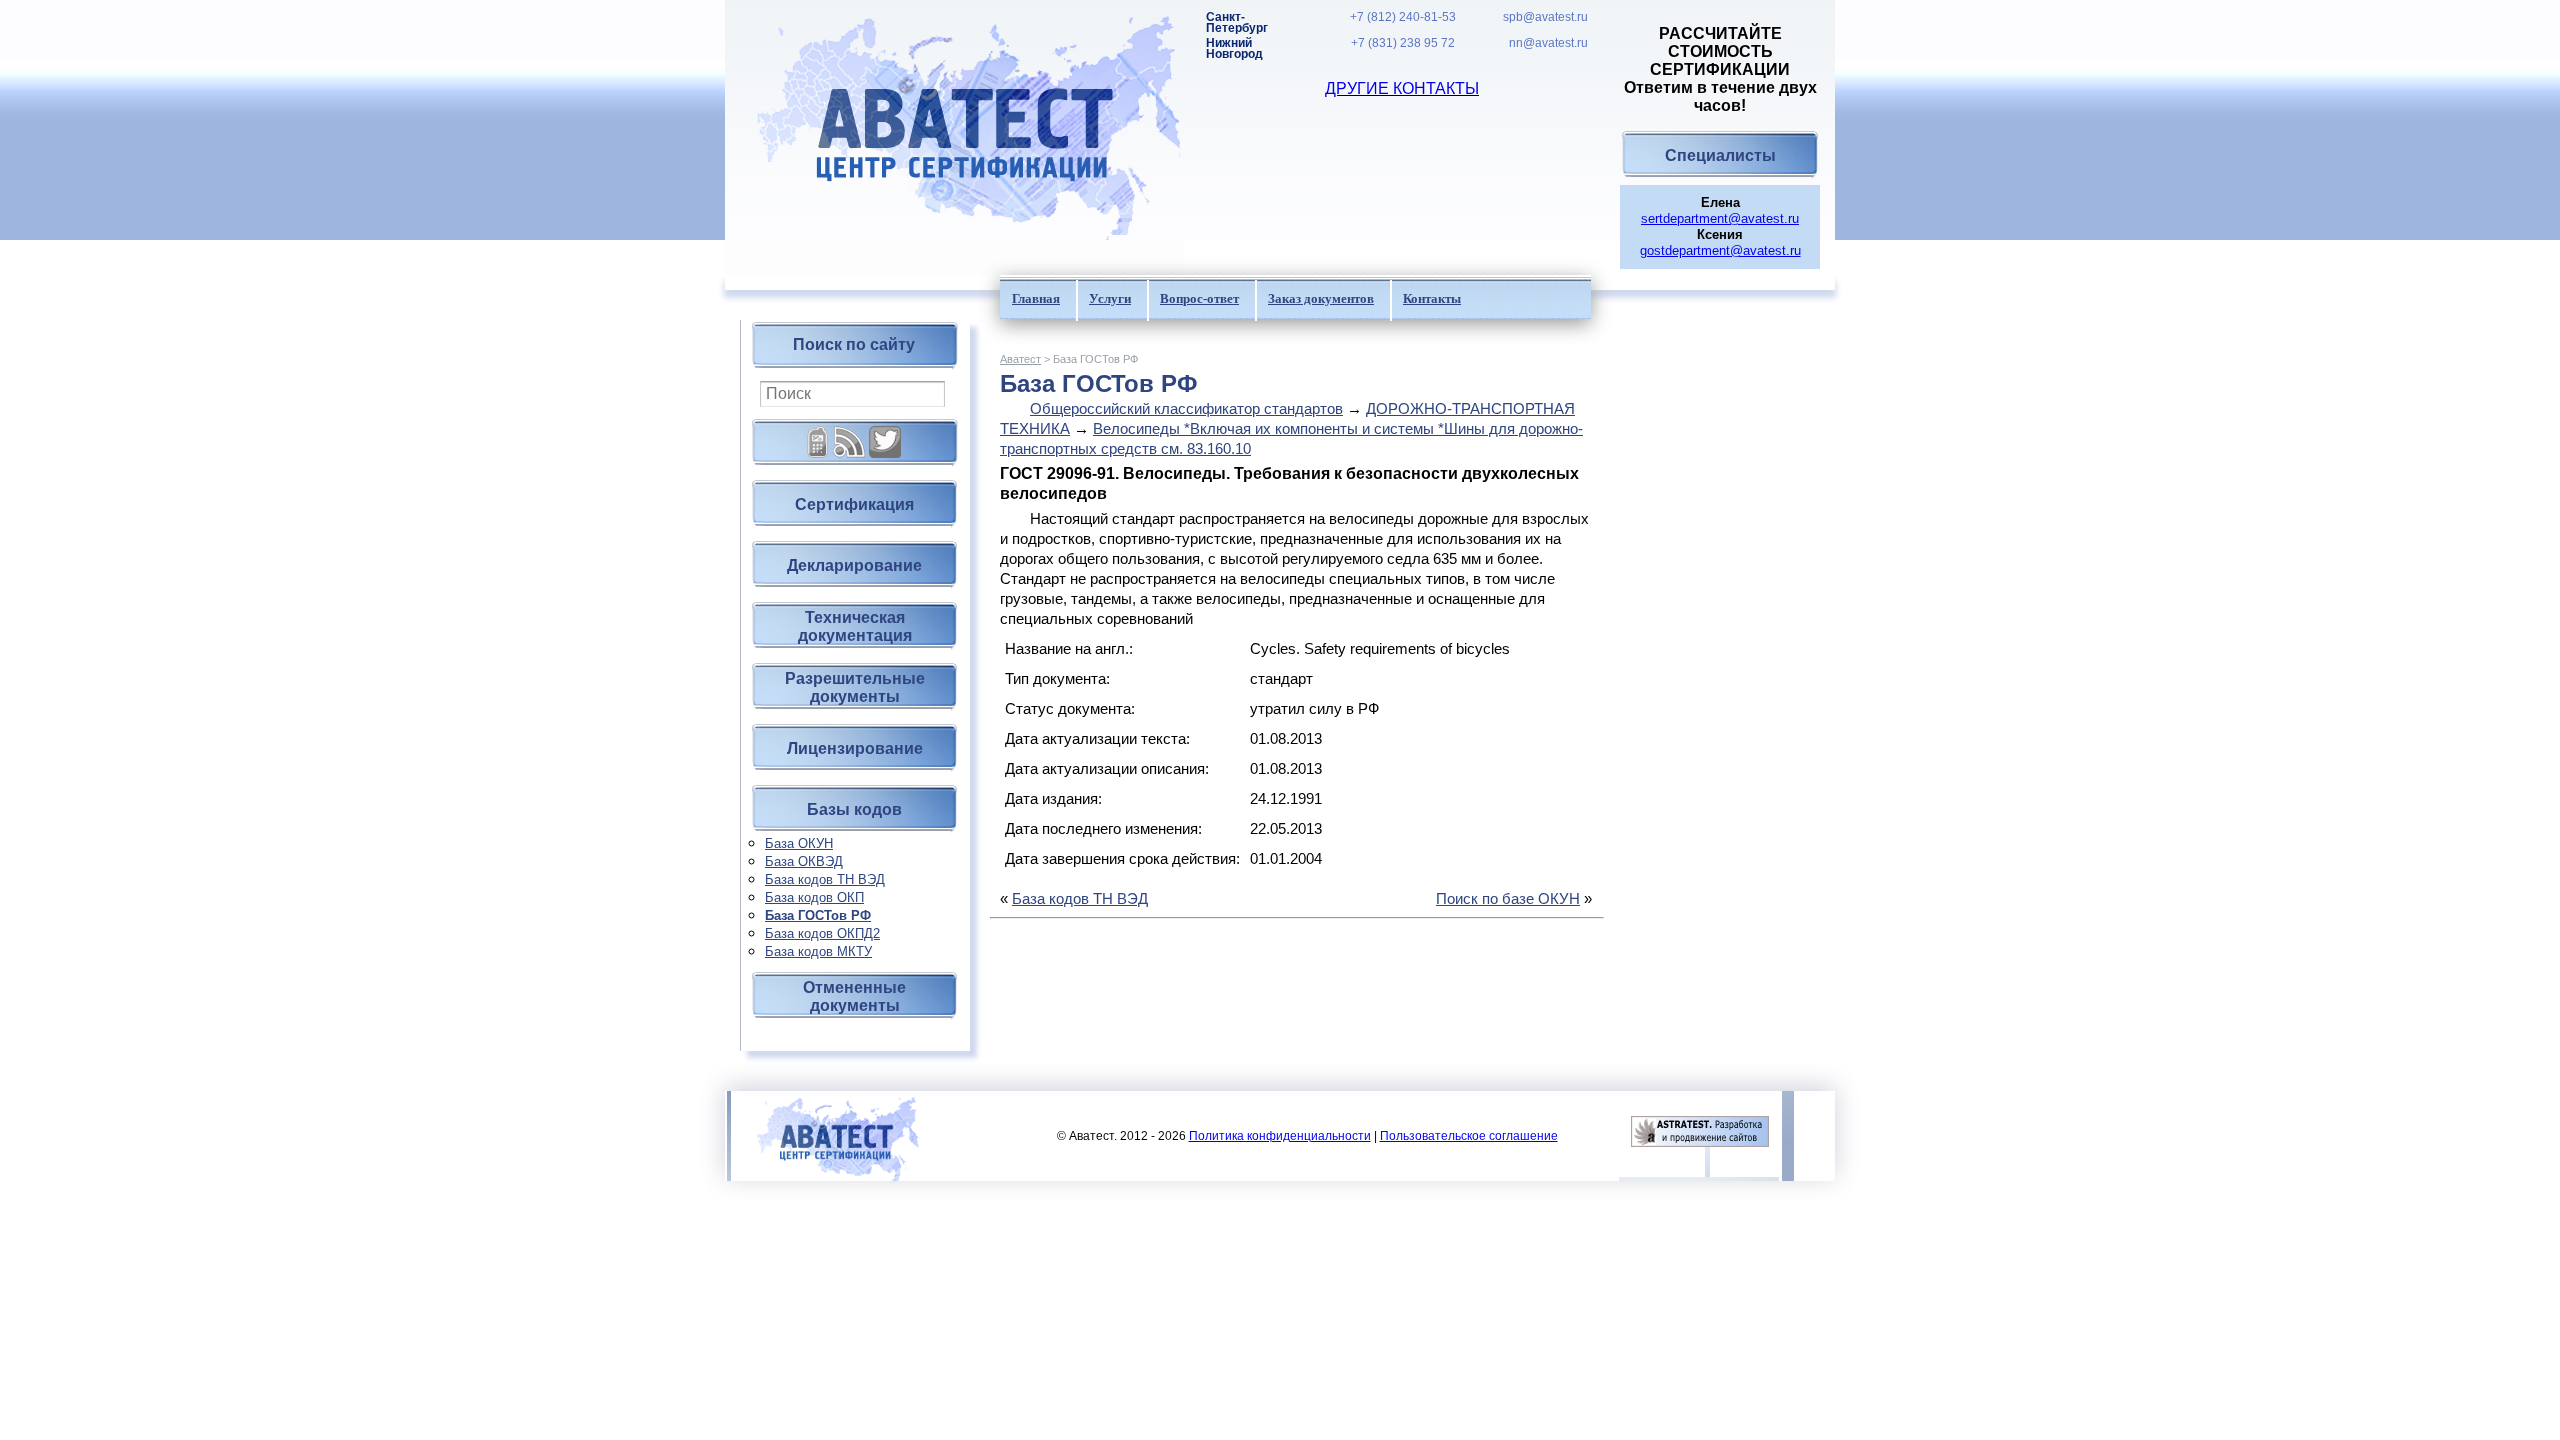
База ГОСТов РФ (818, 915)
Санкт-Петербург (1237, 23)
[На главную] (954, 137)
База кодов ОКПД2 (822, 933)
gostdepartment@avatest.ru (1720, 250)
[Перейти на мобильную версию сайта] (818, 434)
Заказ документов (1321, 298)
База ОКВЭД (804, 861)
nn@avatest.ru (1548, 43)
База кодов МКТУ (818, 951)
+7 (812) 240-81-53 (1403, 17)
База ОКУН (799, 843)
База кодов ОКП (814, 897)
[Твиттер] (885, 434)
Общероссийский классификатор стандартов (1186, 408)
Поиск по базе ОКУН (1508, 898)
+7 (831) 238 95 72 (1403, 43)
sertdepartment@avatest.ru (1720, 218)
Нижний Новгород (1234, 49)
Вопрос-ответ (1199, 298)
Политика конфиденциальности (1280, 1136)
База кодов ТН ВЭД (825, 879)
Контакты (1432, 298)
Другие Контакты (1402, 88)
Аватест (1020, 359)
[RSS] (849, 434)
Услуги (1110, 298)
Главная (1036, 298)
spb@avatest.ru (1545, 17)
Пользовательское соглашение (1469, 1136)
